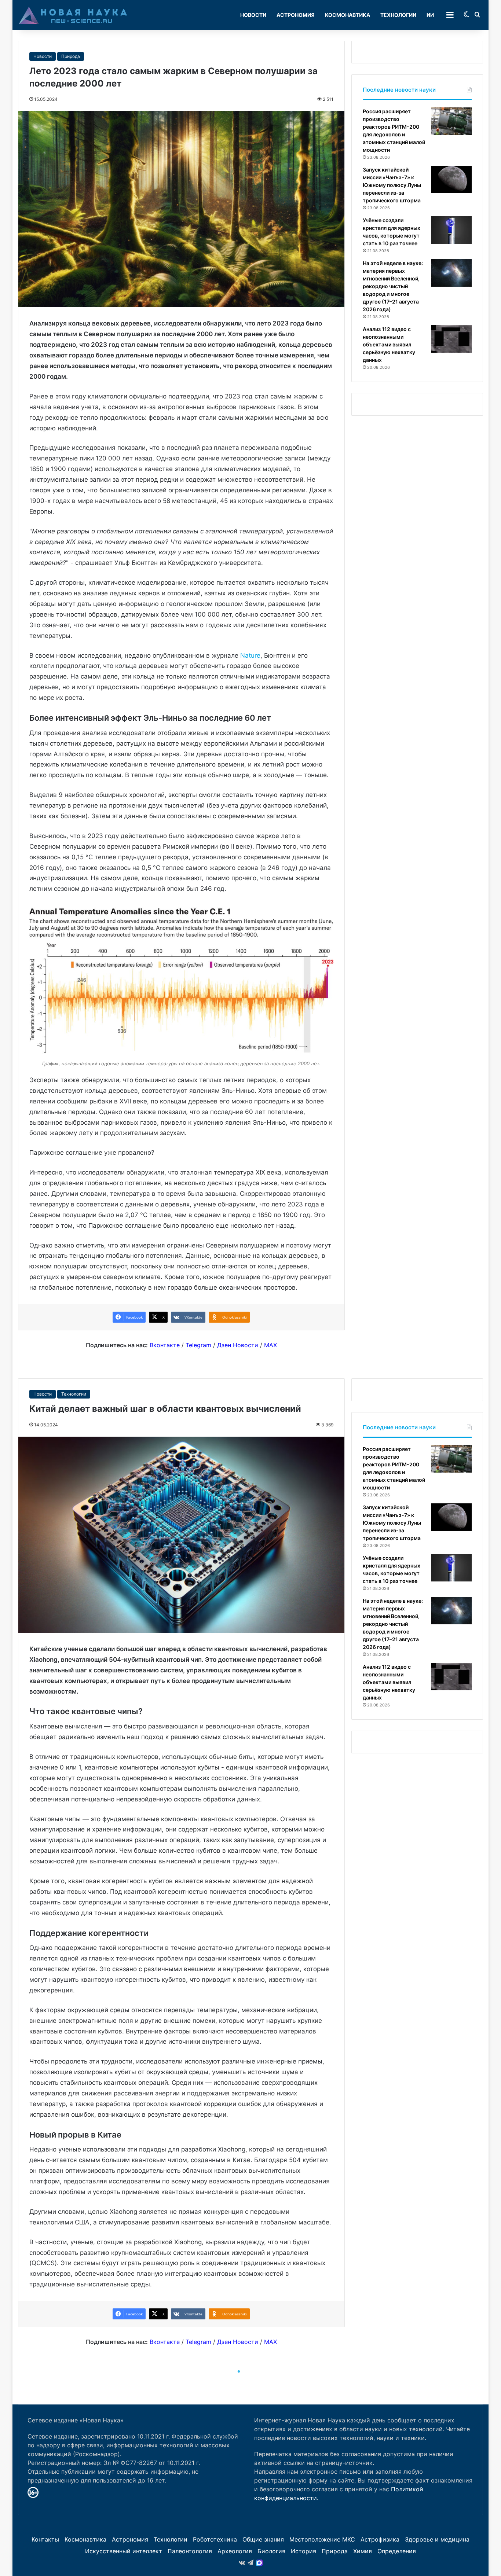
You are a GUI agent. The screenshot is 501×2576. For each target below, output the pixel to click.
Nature (250, 655)
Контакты (45, 2539)
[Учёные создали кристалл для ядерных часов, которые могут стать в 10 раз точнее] (451, 230)
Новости (253, 15)
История (303, 2551)
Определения (397, 2551)
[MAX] (259, 2563)
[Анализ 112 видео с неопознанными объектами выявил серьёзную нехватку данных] (451, 339)
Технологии (398, 15)
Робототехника (215, 2539)
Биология (271, 2551)
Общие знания (263, 2539)
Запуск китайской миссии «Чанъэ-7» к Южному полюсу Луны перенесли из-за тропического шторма (392, 185)
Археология (235, 2551)
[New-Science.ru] (73, 15)
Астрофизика (380, 2539)
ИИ (430, 15)
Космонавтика (348, 15)
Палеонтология (190, 2551)
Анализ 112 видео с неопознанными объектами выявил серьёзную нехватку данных (389, 344)
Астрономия (296, 15)
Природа (71, 56)
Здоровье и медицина (437, 2539)
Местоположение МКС (322, 2539)
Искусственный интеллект (124, 2551)
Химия (363, 2551)
